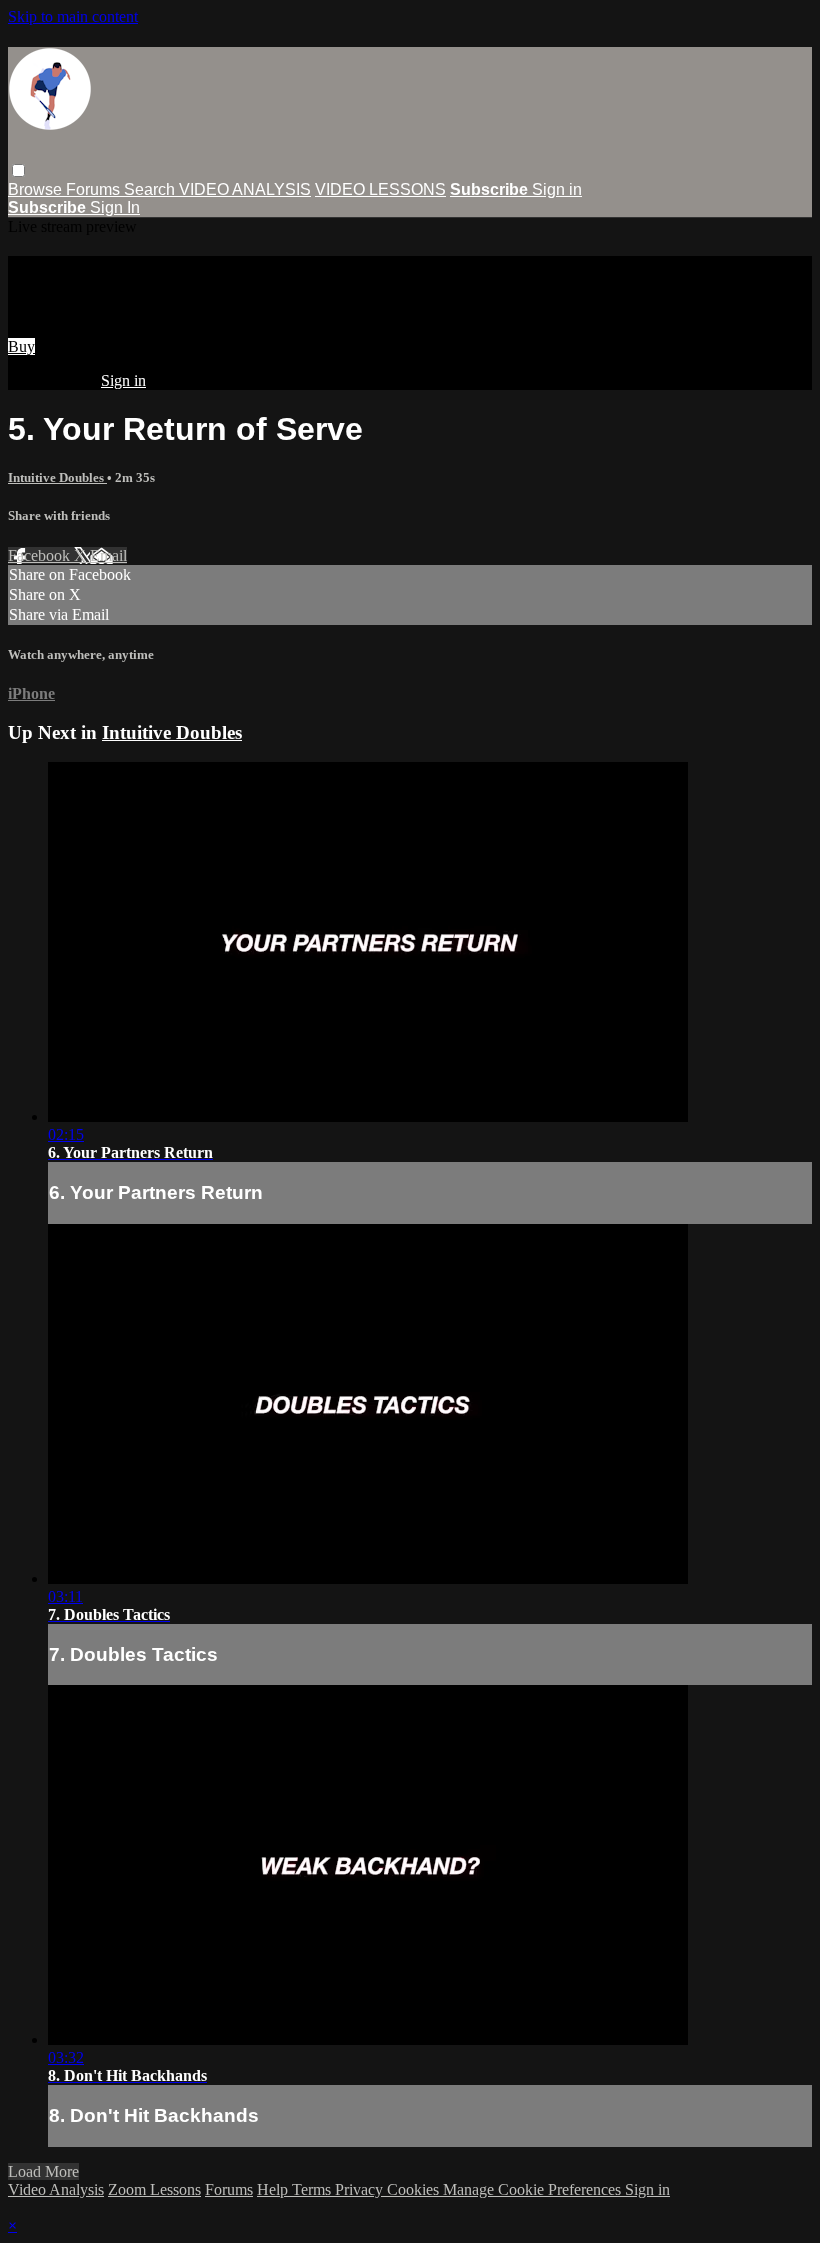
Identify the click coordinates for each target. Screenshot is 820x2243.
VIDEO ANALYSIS (245, 189)
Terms (313, 2189)
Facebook (41, 555)
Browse (37, 189)
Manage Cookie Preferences (534, 2189)
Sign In (115, 207)
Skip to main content (73, 16)
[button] (18, 170)
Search (151, 189)
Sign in (557, 189)
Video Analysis (56, 2189)
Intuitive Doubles (57, 477)
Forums (95, 189)
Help (274, 2189)
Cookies (415, 2189)
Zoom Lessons (154, 2189)
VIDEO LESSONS (380, 189)
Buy (21, 346)
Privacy (361, 2189)
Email (108, 555)
